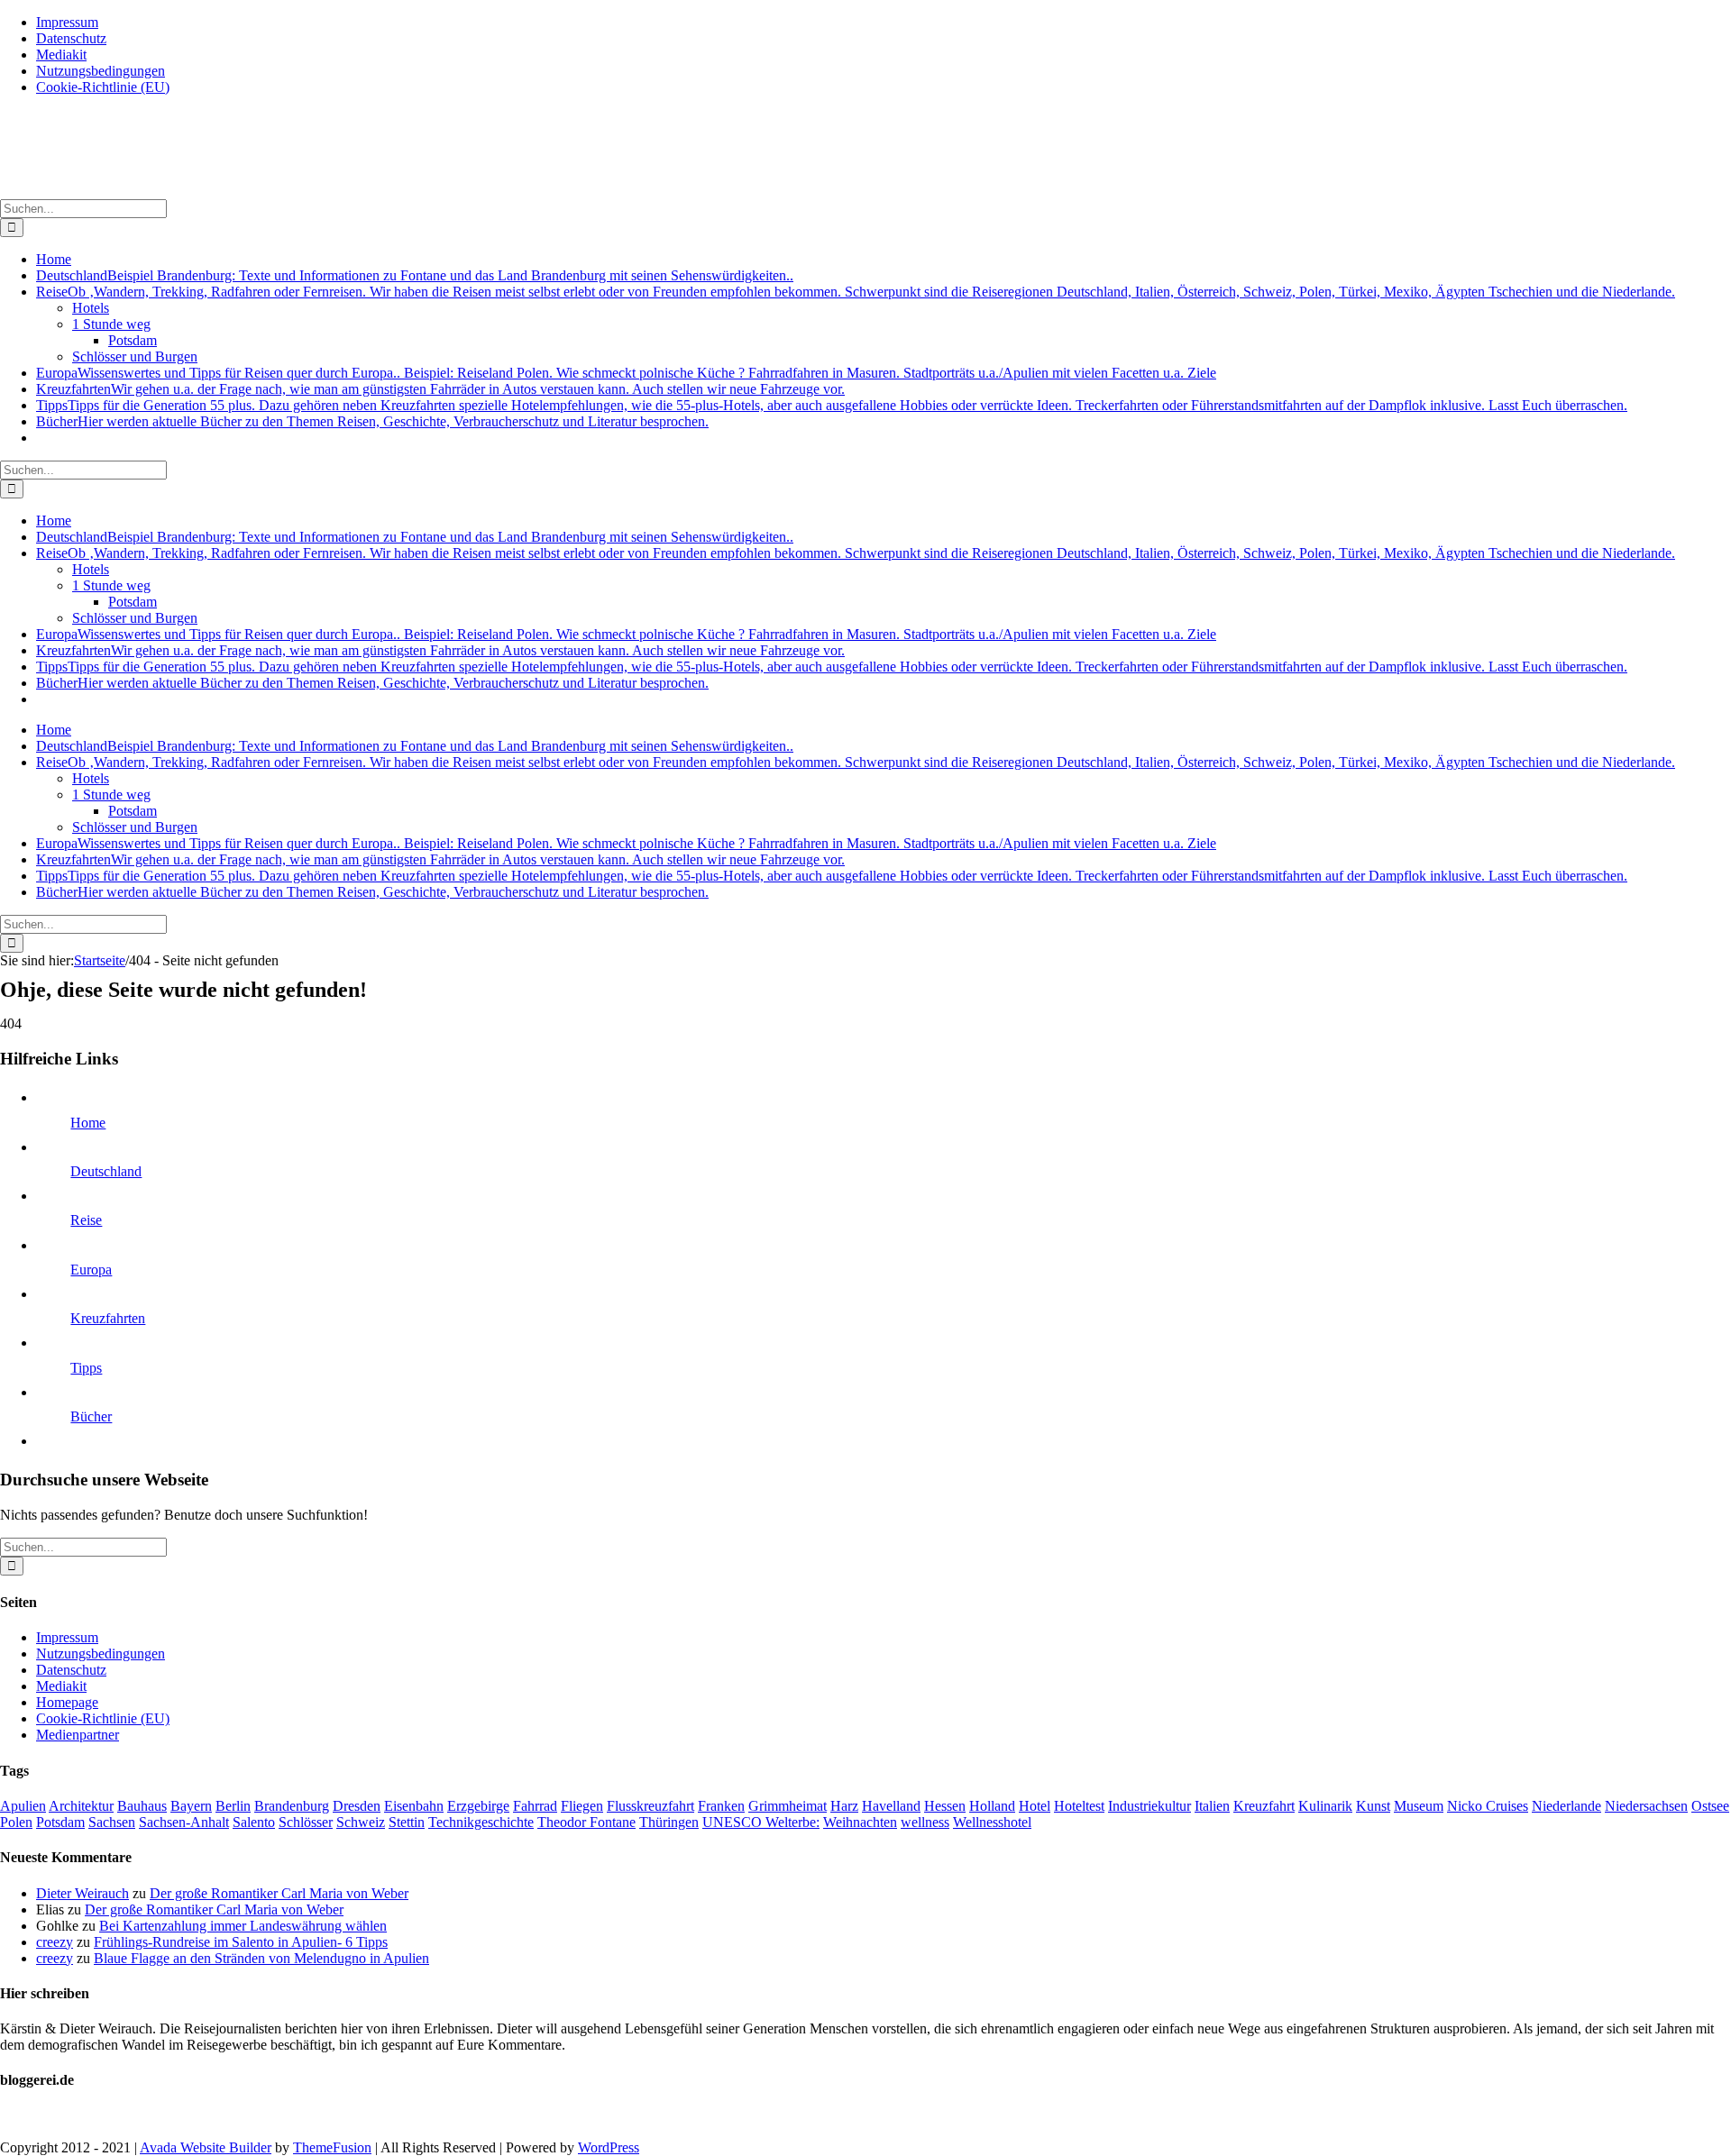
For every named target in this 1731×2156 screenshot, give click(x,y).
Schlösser (306, 1822)
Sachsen (112, 1822)
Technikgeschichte (481, 1822)
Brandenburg (292, 1806)
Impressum (67, 1637)
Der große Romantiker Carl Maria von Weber (279, 1893)
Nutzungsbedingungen (101, 1654)
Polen (16, 1822)
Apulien (23, 1806)
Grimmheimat (788, 1806)
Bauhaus (142, 1806)
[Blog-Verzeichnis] (36, 2117)
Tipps (86, 1368)
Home (88, 1123)
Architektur (81, 1806)
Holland (992, 1806)
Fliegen (582, 1806)
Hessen (945, 1806)
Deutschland (106, 1171)
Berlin (233, 1806)
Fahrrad (535, 1806)
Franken (721, 1806)
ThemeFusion (332, 2147)
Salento (254, 1822)
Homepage (67, 1702)
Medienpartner (78, 1735)
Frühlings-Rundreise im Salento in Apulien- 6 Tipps (241, 1942)
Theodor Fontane (586, 1822)
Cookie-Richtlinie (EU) (103, 1718)
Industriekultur (1149, 1806)
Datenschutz (71, 1670)
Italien (1212, 1806)
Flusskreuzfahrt (650, 1806)
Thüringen (669, 1822)
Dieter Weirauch (82, 1893)
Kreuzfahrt (1264, 1806)
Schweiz (361, 1822)
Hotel (1035, 1806)
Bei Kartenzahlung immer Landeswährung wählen (243, 1926)
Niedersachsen (1646, 1806)
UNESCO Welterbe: (761, 1822)
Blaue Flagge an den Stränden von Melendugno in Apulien (261, 1958)
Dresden (357, 1806)
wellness (925, 1822)
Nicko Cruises (1488, 1806)
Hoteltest (1079, 1806)
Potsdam (60, 1822)
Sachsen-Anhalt (184, 1822)
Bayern (191, 1806)
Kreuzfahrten (108, 1318)
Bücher (91, 1416)
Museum (1419, 1806)
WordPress (609, 2147)
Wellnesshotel (992, 1822)
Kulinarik (1325, 1806)
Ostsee (1710, 1806)
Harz (844, 1806)
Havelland (891, 1806)
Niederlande (1566, 1806)
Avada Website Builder (206, 2147)
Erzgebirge (478, 1806)
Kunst (1373, 1806)
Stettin (407, 1822)
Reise (86, 1220)
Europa (91, 1270)
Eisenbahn (414, 1806)
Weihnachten (860, 1822)
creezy (55, 1942)
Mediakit (61, 1686)
